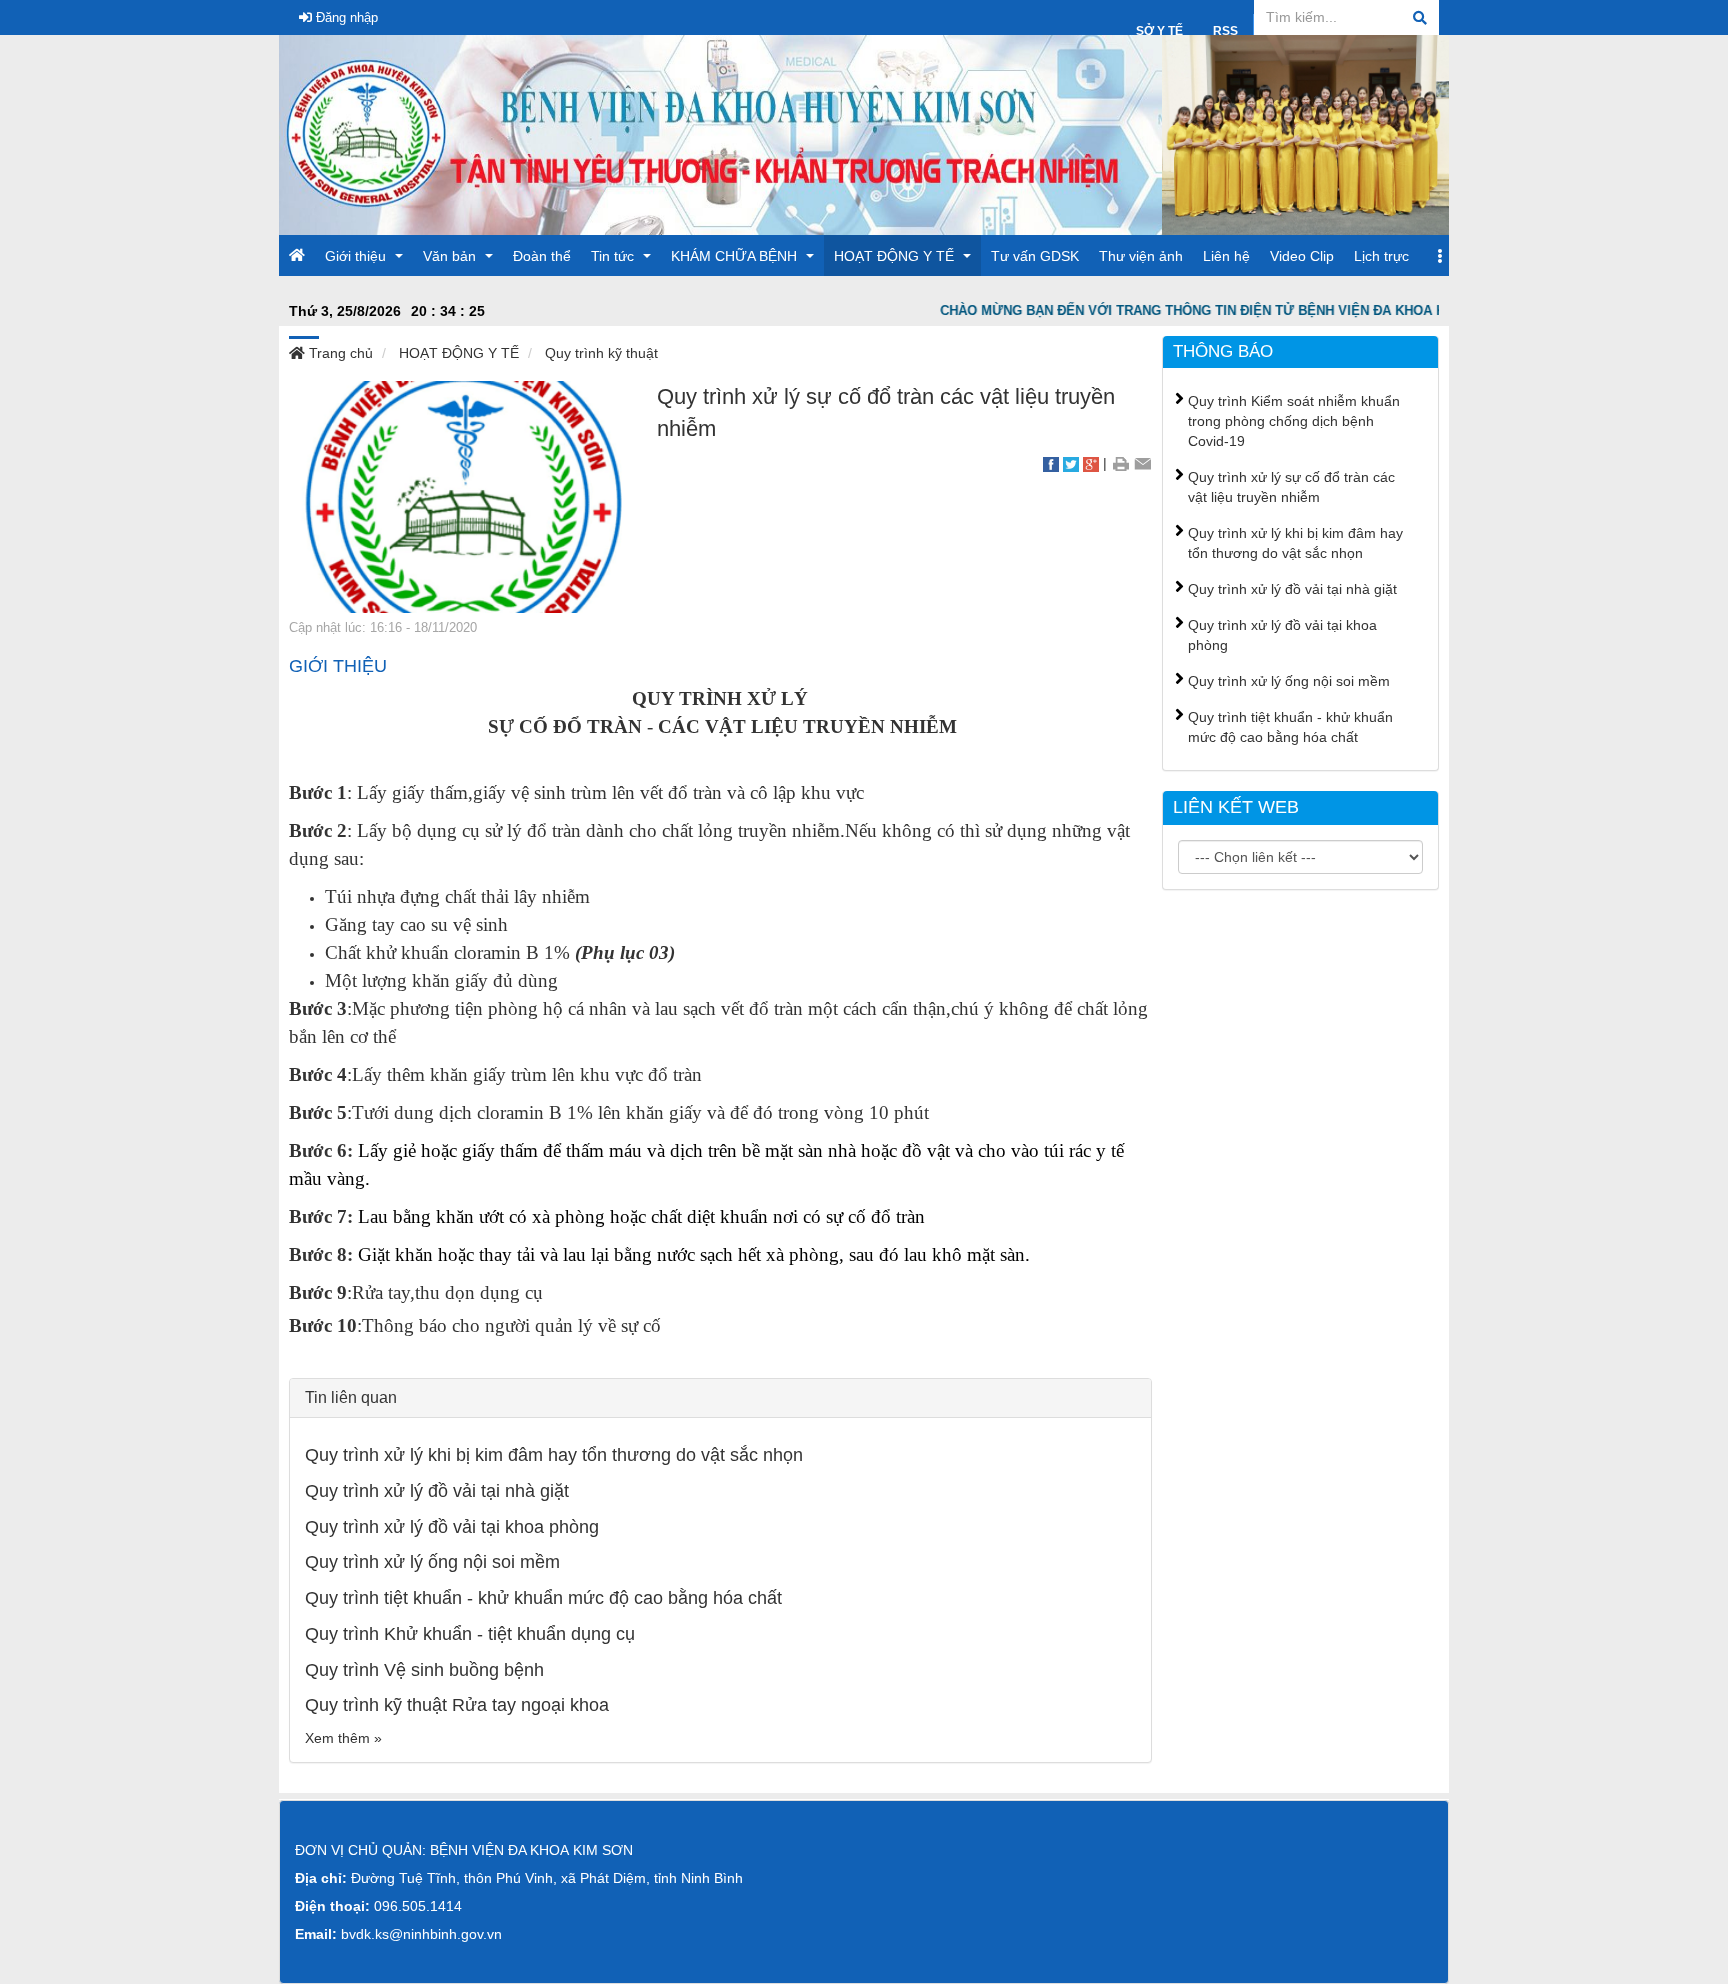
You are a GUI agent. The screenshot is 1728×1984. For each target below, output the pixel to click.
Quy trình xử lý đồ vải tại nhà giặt (437, 1491)
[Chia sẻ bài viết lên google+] (1091, 463)
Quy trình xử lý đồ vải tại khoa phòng (452, 1527)
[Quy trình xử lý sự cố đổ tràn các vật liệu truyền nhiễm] (463, 496)
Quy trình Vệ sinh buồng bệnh (424, 1670)
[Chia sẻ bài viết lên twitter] (1071, 463)
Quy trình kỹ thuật (601, 353)
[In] (1120, 463)
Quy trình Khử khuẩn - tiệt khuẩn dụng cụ (470, 1634)
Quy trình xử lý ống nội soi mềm (432, 1562)
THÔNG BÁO (1223, 351)
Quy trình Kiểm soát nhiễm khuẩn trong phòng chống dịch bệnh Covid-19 (1294, 421)
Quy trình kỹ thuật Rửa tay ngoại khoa (457, 1705)
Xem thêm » (343, 1738)
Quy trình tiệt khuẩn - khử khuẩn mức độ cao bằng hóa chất (543, 1598)
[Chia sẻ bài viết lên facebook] (1051, 463)
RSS (1225, 31)
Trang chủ (339, 353)
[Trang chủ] (720, 134)
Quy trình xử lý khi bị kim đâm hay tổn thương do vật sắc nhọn (554, 1455)
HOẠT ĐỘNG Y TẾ (459, 353)
